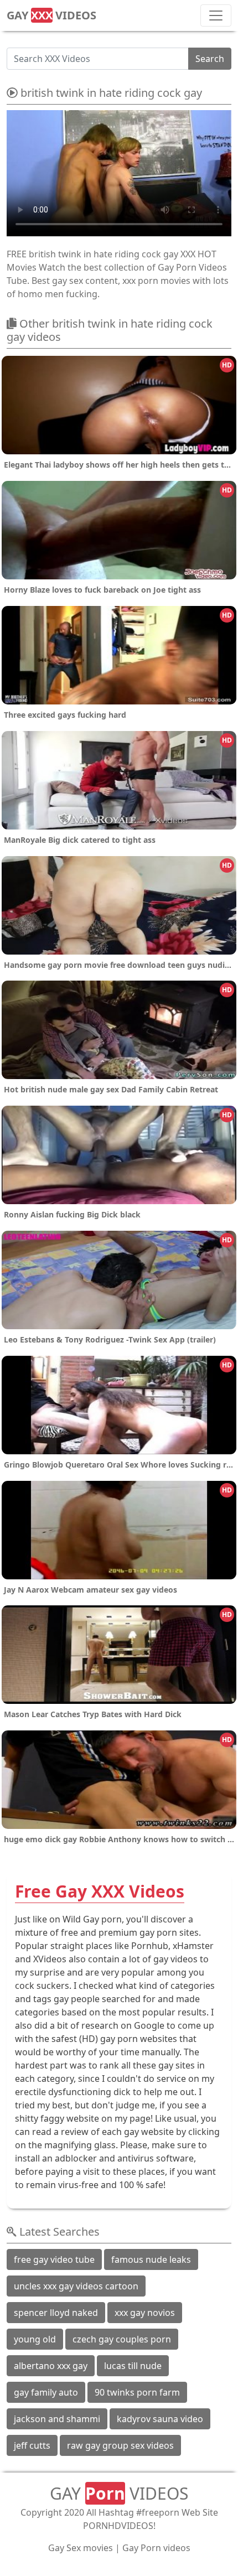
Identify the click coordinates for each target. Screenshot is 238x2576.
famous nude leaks (151, 2259)
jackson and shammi (57, 2419)
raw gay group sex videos (120, 2445)
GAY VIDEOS (51, 15)
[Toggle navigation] (216, 15)
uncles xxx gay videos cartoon (76, 2286)
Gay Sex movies (81, 2548)
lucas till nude (133, 2366)
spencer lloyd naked (56, 2313)
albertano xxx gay (51, 2366)
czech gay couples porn (122, 2339)
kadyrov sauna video (160, 2419)
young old (35, 2339)
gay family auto (46, 2392)
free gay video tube (54, 2259)
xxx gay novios (145, 2313)
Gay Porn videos (156, 2548)
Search (210, 59)
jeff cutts (32, 2445)
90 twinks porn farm (137, 2392)
